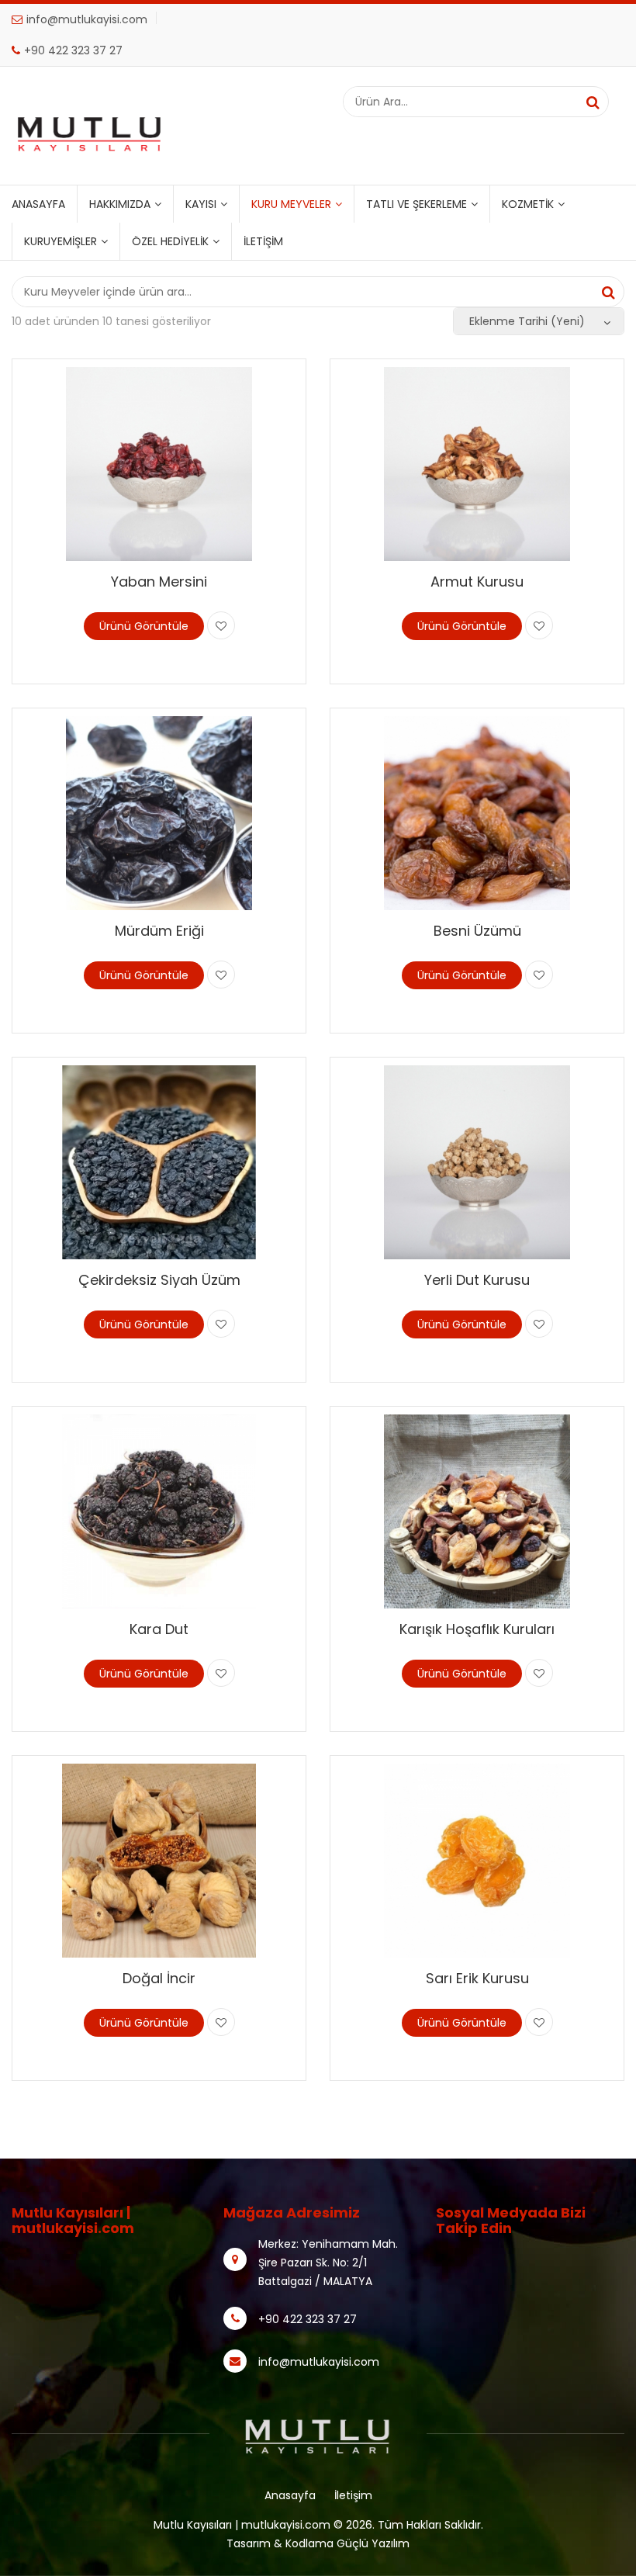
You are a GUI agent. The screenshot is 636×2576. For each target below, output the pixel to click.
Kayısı (201, 204)
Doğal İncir (159, 1978)
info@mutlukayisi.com (87, 19)
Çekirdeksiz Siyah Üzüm (159, 1280)
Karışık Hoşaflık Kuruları (477, 1629)
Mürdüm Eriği (159, 931)
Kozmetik (528, 204)
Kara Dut (159, 1629)
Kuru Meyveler (291, 204)
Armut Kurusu (477, 582)
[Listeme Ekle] (221, 625)
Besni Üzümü (477, 931)
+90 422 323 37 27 (73, 50)
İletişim (263, 241)
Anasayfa (38, 204)
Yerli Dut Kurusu (477, 1280)
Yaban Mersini (159, 582)
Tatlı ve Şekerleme (417, 204)
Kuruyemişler (60, 241)
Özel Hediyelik (170, 241)
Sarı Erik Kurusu (477, 1978)
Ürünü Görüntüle (144, 626)
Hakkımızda (120, 204)
